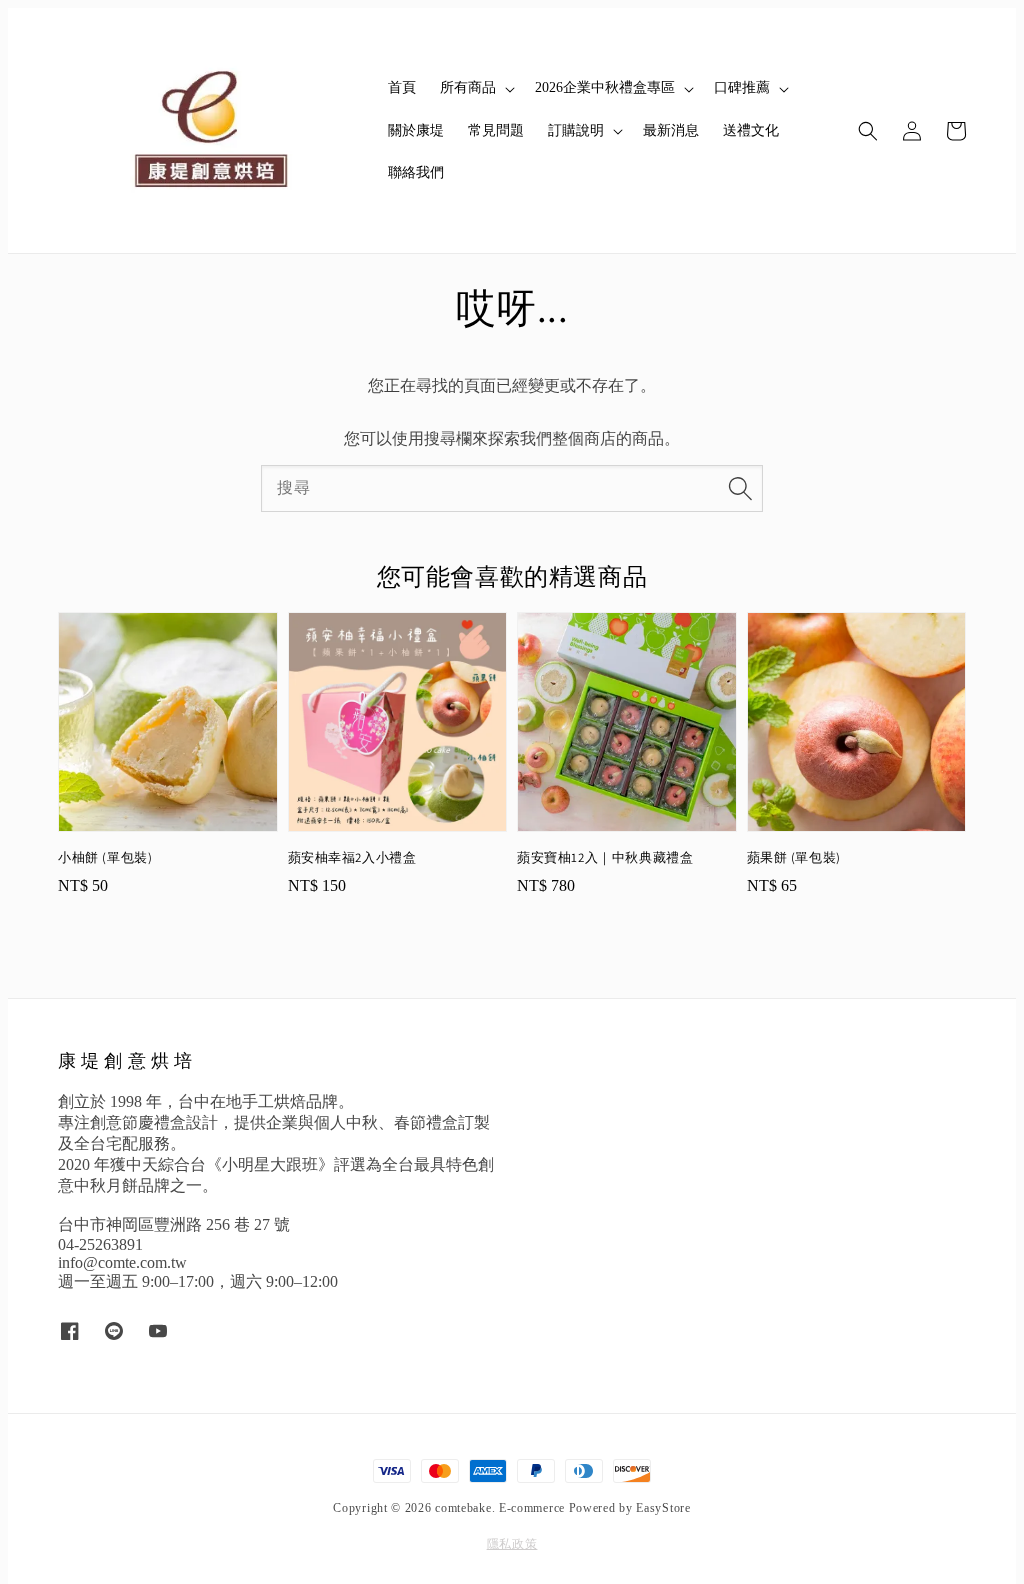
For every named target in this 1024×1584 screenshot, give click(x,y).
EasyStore (663, 1508)
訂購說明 (576, 130)
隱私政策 (512, 1544)
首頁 (402, 87)
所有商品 (468, 87)
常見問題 (496, 130)
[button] (868, 131)
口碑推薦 (742, 87)
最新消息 (671, 130)
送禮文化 (751, 130)
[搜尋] (740, 488)
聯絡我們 (416, 172)
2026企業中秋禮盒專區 (605, 87)
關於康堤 (416, 130)
